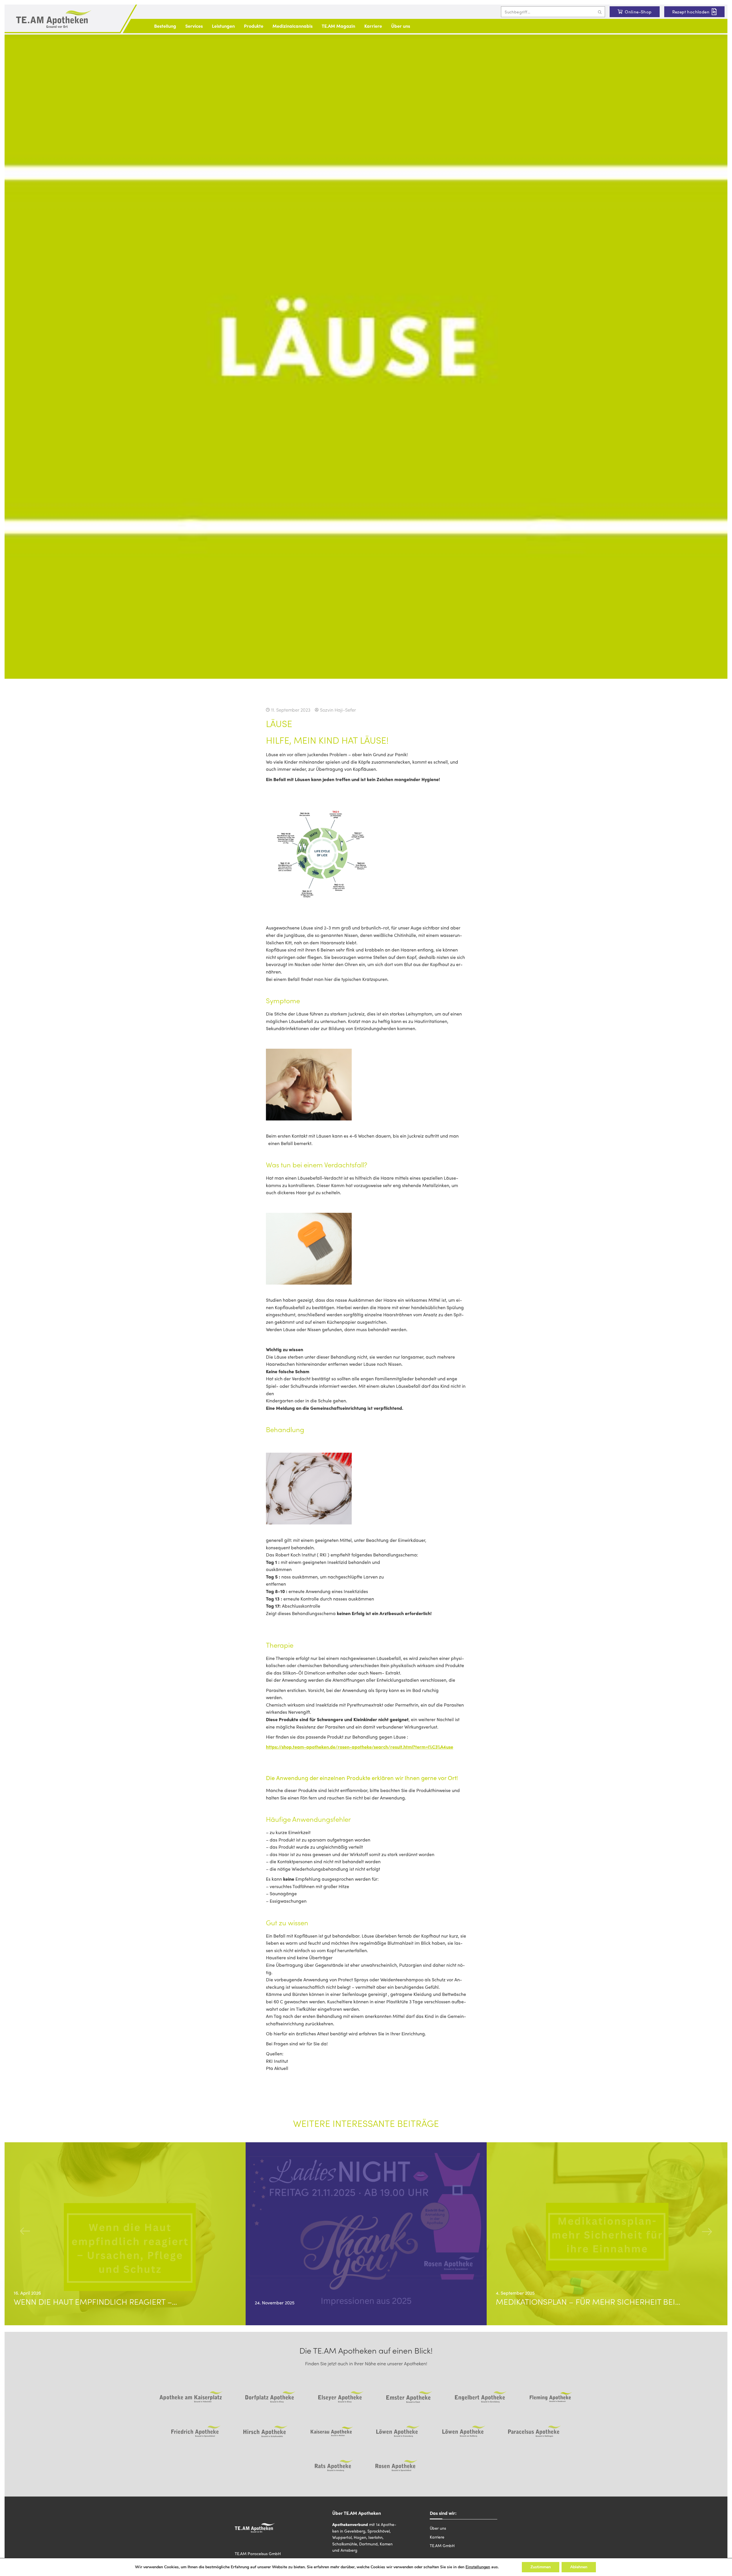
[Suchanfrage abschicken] (600, 12)
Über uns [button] (401, 26)
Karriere (373, 26)
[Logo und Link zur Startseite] (54, 19)
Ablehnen (579, 2567)
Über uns (438, 2528)
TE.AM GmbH (442, 2545)
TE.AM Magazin (338, 26)
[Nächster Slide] (707, 2231)
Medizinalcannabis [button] (293, 26)
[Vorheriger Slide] (25, 2231)
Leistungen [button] (223, 26)
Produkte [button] (254, 26)
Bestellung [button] (165, 26)
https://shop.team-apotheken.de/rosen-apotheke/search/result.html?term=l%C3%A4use (360, 1747)
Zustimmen (541, 2567)
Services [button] (194, 26)
